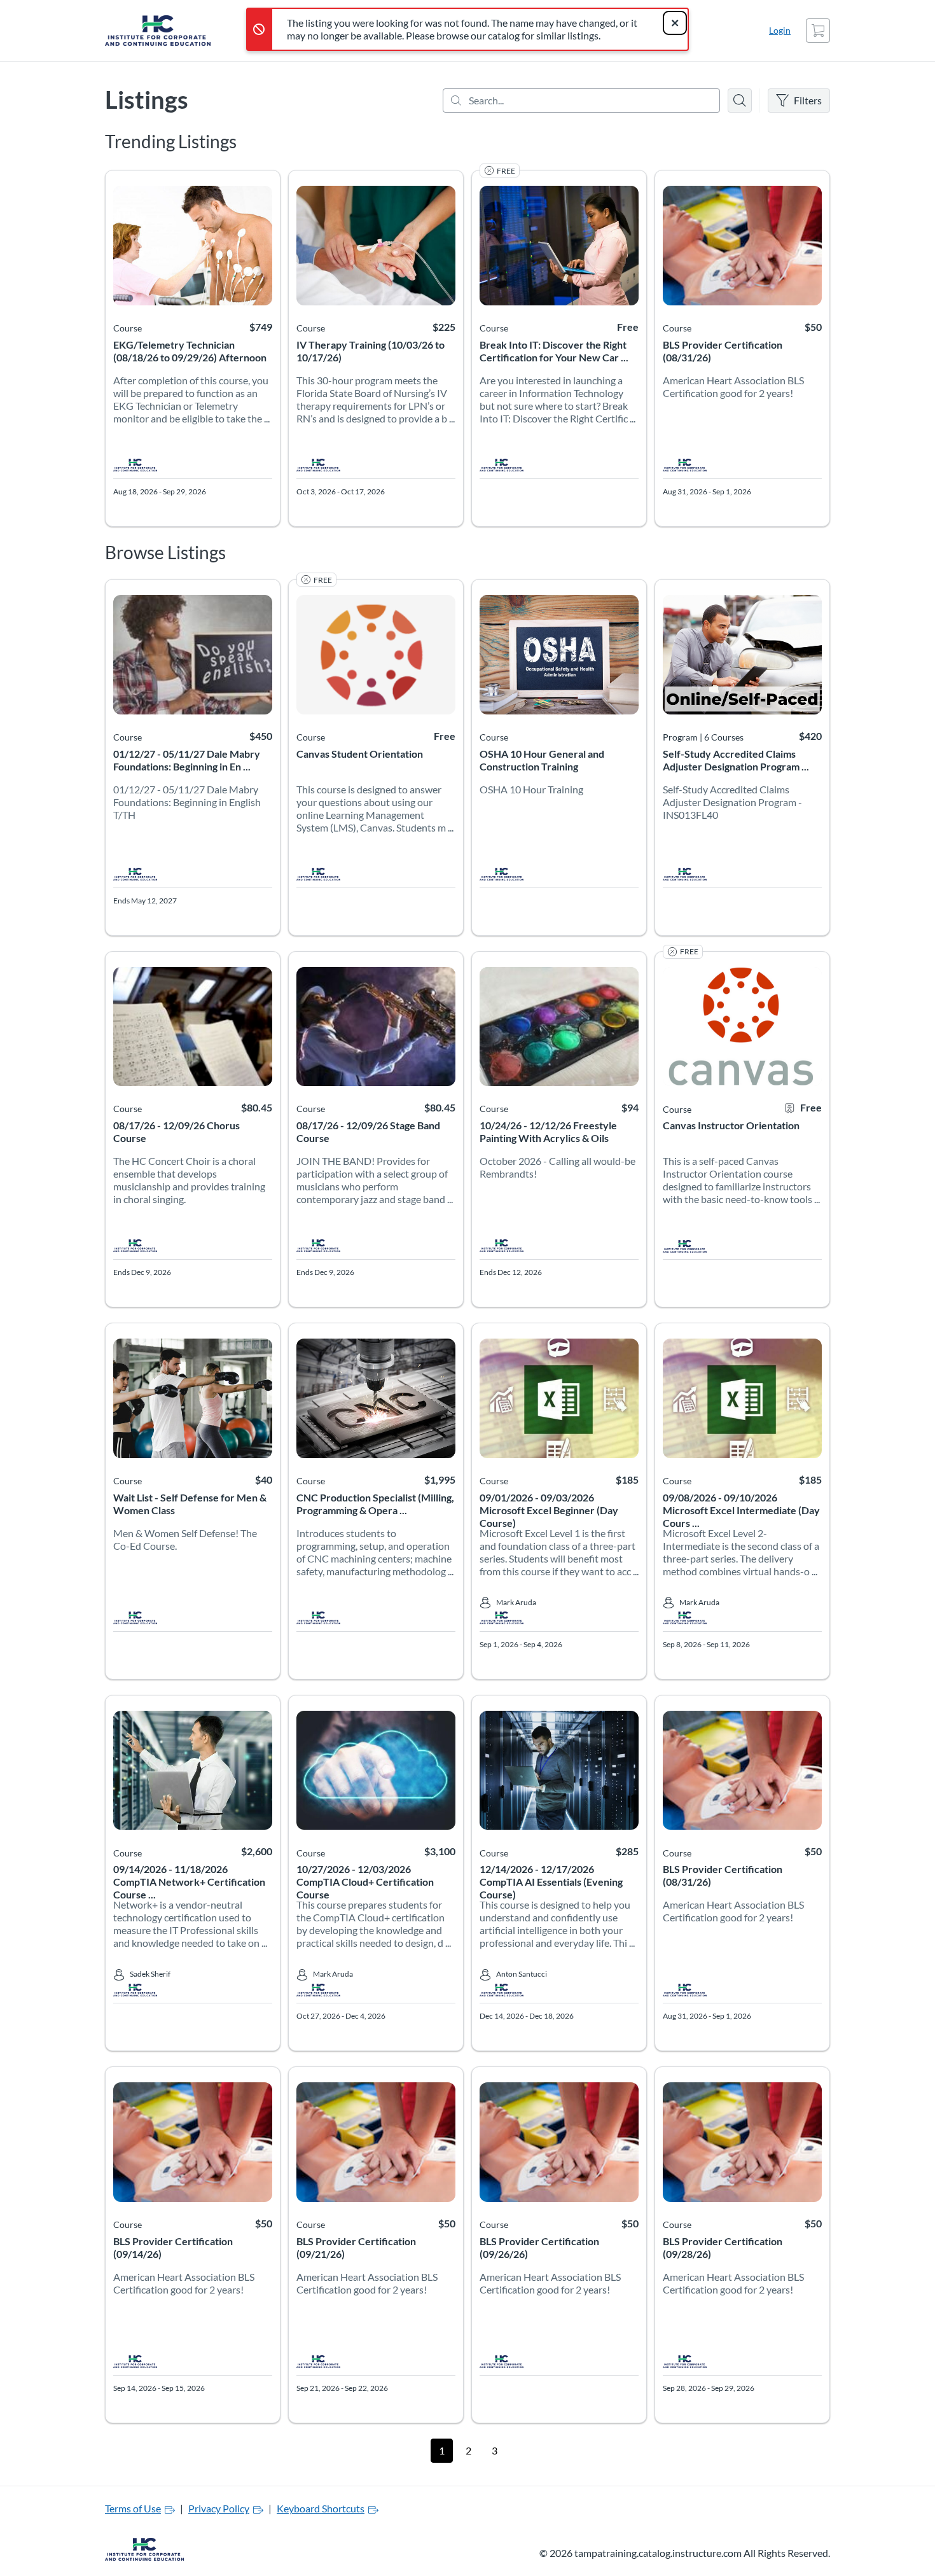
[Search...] (581, 101)
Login (780, 30)
